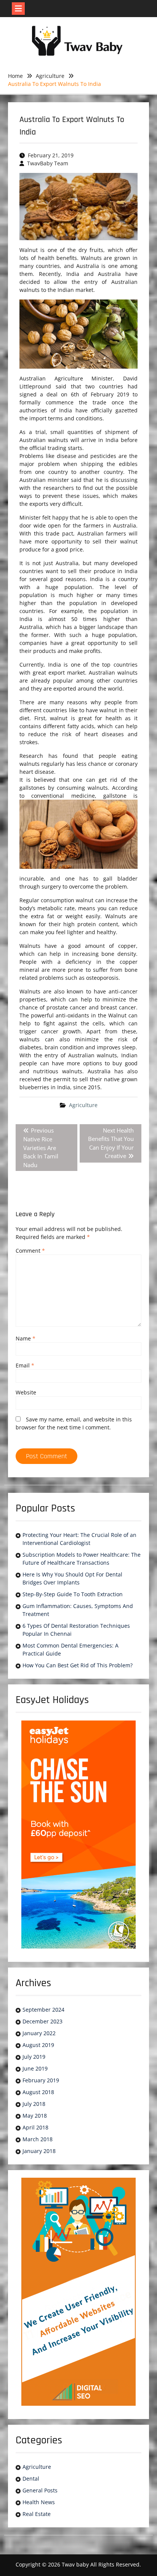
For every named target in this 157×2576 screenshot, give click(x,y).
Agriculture (83, 1105)
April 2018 (35, 2127)
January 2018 (39, 2151)
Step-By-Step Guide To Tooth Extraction (73, 1594)
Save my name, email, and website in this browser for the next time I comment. (74, 1423)
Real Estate (37, 2514)
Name (26, 1338)
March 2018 (38, 2139)
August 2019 (38, 2045)
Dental (31, 2479)
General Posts (40, 2490)
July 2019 (34, 2057)
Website (26, 1392)
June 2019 (35, 2068)
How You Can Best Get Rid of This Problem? (78, 1665)
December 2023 (42, 2021)
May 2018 (35, 2116)
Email (25, 1365)
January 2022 (39, 2033)
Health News (39, 2502)
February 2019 (41, 2080)
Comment (30, 1251)
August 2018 (38, 2092)
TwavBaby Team (48, 163)
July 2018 (34, 2104)
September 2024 (43, 2010)
